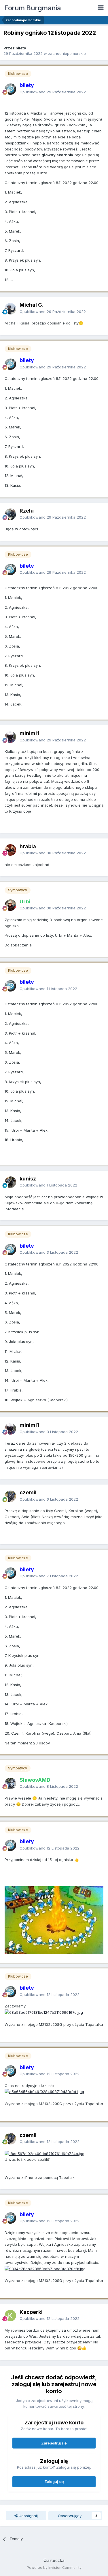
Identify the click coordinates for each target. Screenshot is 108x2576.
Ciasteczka (54, 2560)
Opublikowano (53, 92)
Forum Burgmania (33, 8)
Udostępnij (28, 2516)
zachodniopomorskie (67, 53)
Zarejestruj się (54, 2443)
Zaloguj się (54, 2482)
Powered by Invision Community (54, 2568)
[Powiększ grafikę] (44, 2012)
